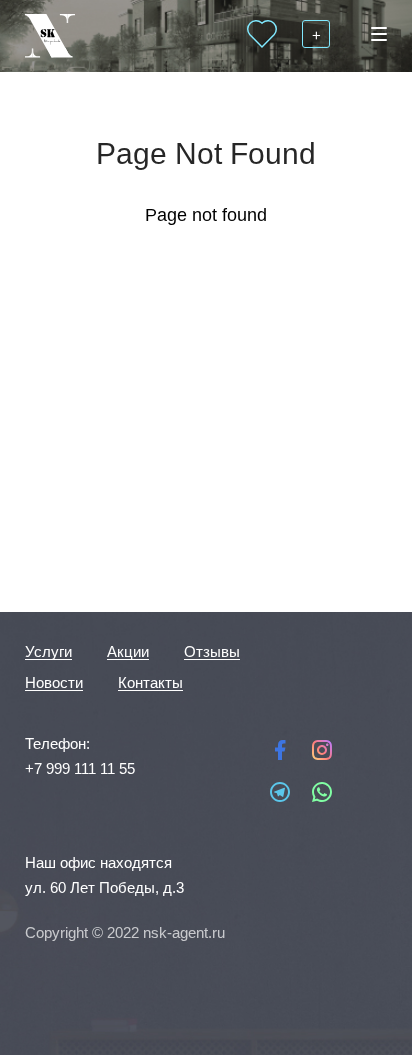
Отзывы (212, 651)
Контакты (150, 682)
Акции (128, 651)
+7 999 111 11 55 (80, 768)
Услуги (48, 651)
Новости (54, 682)
